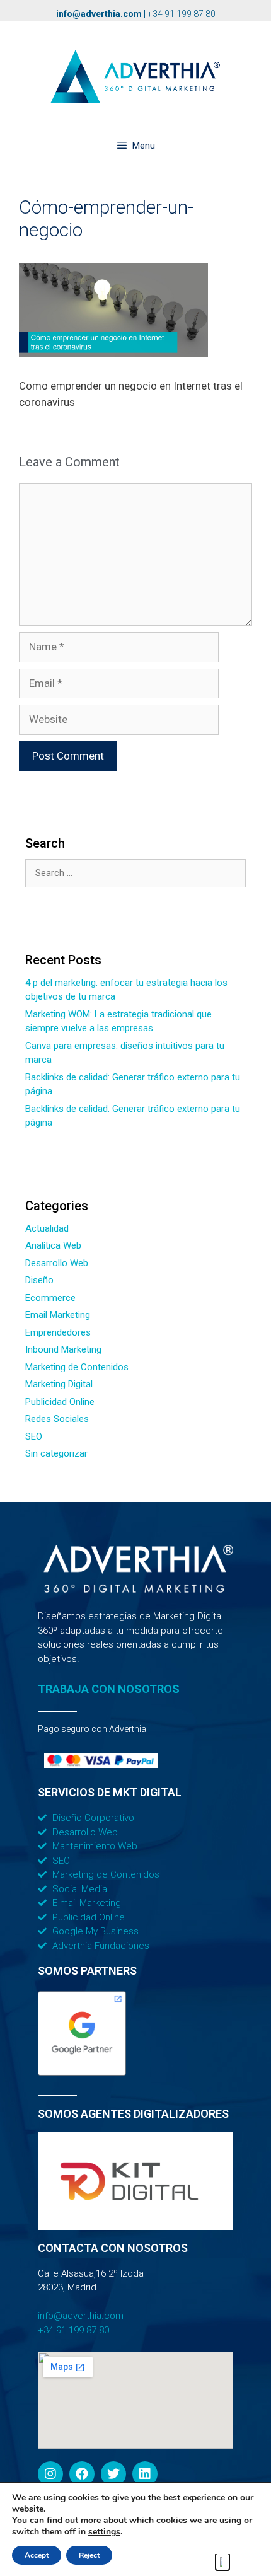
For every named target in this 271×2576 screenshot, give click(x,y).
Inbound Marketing (63, 1349)
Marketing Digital (59, 1384)
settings (104, 2532)
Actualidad (47, 1228)
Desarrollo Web (57, 1263)
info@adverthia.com (99, 14)
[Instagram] (50, 2474)
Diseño (39, 1280)
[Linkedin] (145, 2474)
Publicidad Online (60, 1402)
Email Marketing (58, 1315)
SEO (34, 1436)
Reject (89, 2555)
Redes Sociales (57, 1419)
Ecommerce (50, 1298)
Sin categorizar (56, 1453)
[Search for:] (135, 873)
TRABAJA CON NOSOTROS (109, 1689)
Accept (37, 2555)
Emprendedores (58, 1332)
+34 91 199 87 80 (182, 14)
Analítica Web (53, 1245)
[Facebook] (82, 2474)
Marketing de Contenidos (77, 1367)
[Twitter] (113, 2474)
